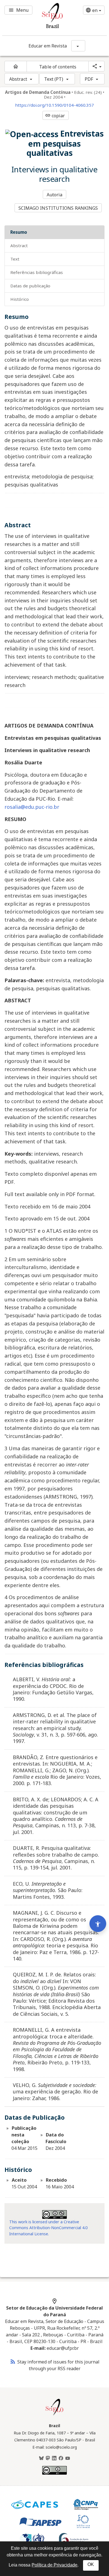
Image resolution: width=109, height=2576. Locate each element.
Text (15, 259)
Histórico (20, 299)
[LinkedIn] (54, 2458)
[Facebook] (61, 2458)
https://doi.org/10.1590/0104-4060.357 (54, 105)
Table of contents (58, 67)
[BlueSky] (41, 2458)
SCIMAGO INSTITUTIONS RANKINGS (58, 208)
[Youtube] (68, 2458)
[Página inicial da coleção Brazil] (54, 2415)
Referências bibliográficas (37, 272)
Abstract (18, 79)
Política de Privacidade (54, 2565)
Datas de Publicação (30, 286)
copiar (55, 116)
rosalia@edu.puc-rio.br (32, 807)
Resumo (19, 232)
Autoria (55, 195)
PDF (89, 79)
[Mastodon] (48, 2458)
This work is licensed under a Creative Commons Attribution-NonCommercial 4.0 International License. (48, 2228)
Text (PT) (54, 79)
